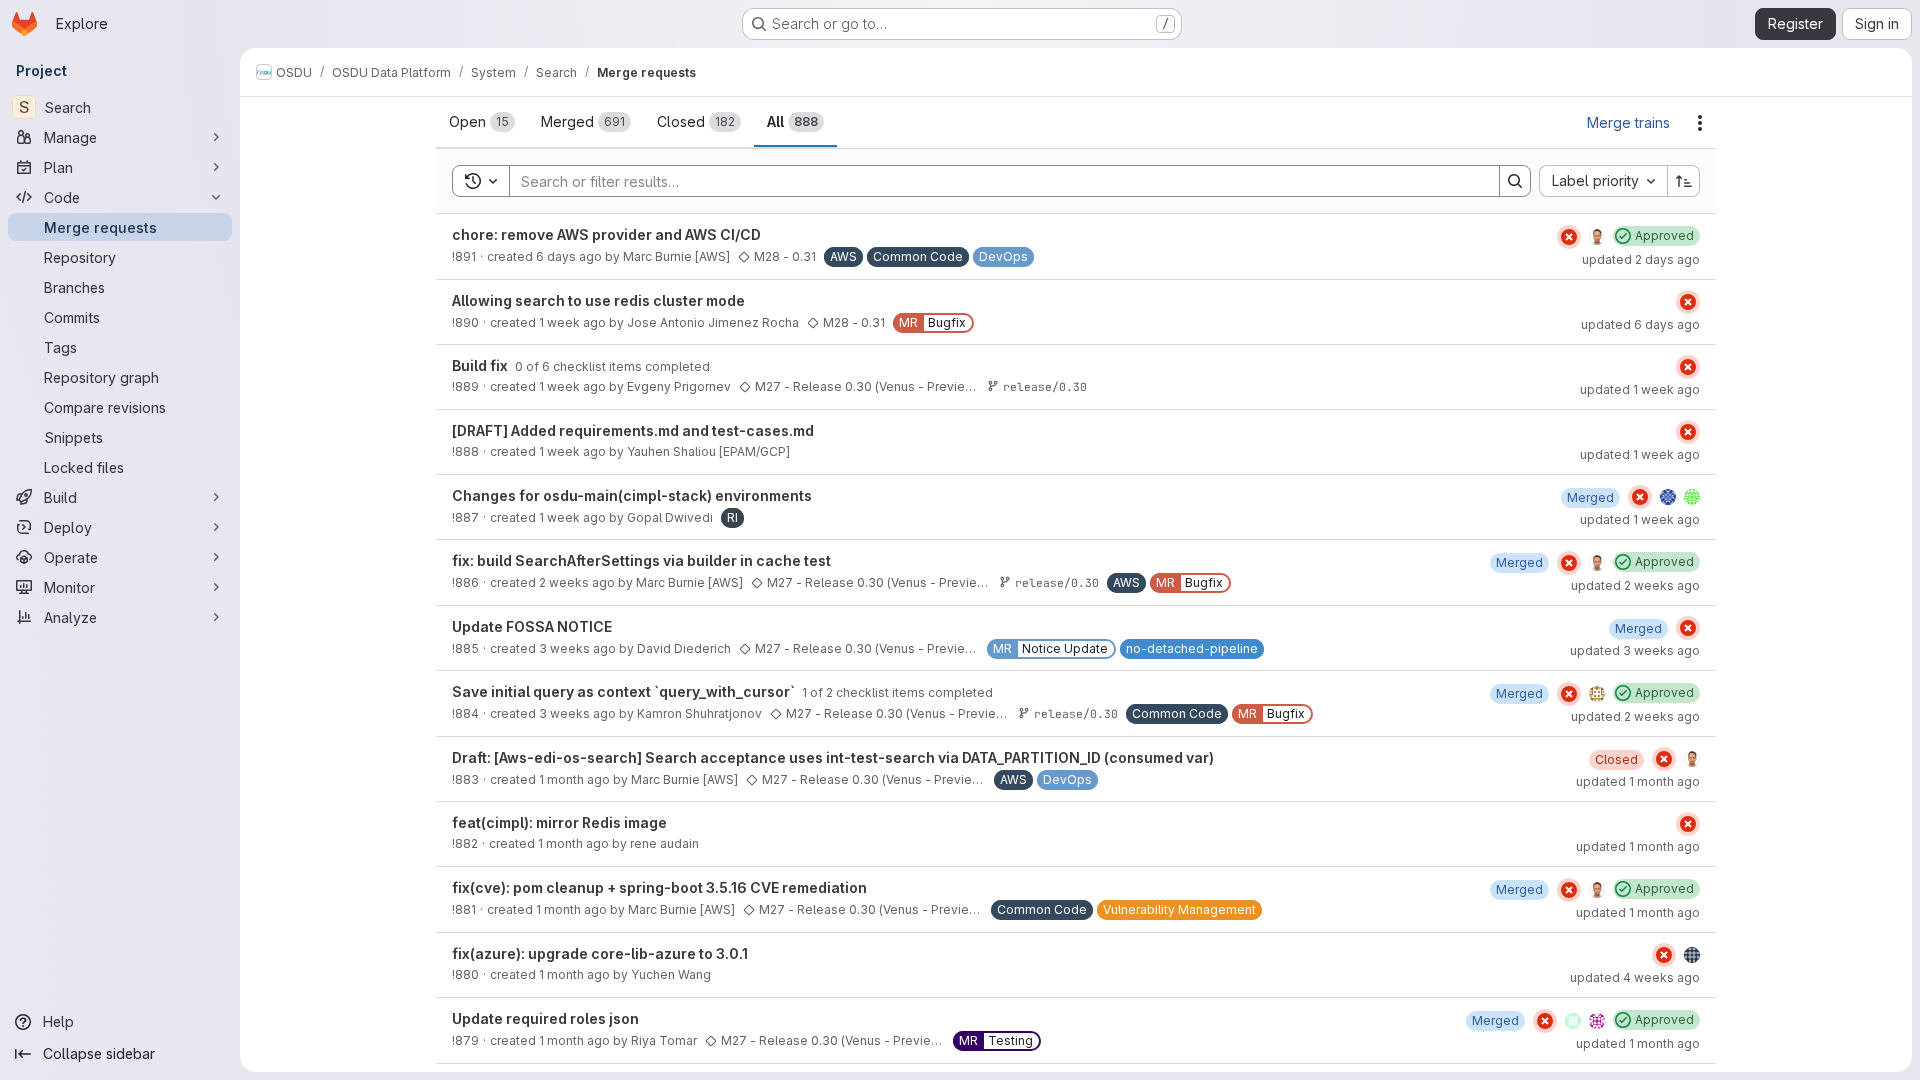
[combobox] (1603, 181)
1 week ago (572, 322)
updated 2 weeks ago (1635, 585)
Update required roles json (545, 1018)
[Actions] (1700, 123)
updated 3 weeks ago (1635, 650)
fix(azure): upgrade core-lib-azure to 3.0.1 (600, 953)
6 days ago (569, 256)
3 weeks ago (577, 648)
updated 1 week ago (1640, 389)
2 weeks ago (577, 582)
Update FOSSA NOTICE (532, 626)
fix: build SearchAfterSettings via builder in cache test (641, 560)
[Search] (1515, 181)
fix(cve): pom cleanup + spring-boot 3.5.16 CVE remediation (659, 887)
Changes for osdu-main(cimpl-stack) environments (632, 495)
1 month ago (574, 779)
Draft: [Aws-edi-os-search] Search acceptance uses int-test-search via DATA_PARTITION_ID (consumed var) (833, 757)
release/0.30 (1045, 386)
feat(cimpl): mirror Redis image (559, 822)
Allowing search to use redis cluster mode (598, 300)
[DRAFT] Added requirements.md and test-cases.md (633, 430)
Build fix (481, 365)
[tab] (482, 122)
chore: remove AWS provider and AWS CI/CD (606, 234)
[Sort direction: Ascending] (1684, 181)
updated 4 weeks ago (1635, 977)
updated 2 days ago (1641, 259)
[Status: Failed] (1569, 237)
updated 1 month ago (1638, 781)
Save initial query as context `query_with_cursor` (625, 691)
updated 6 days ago (1640, 324)
